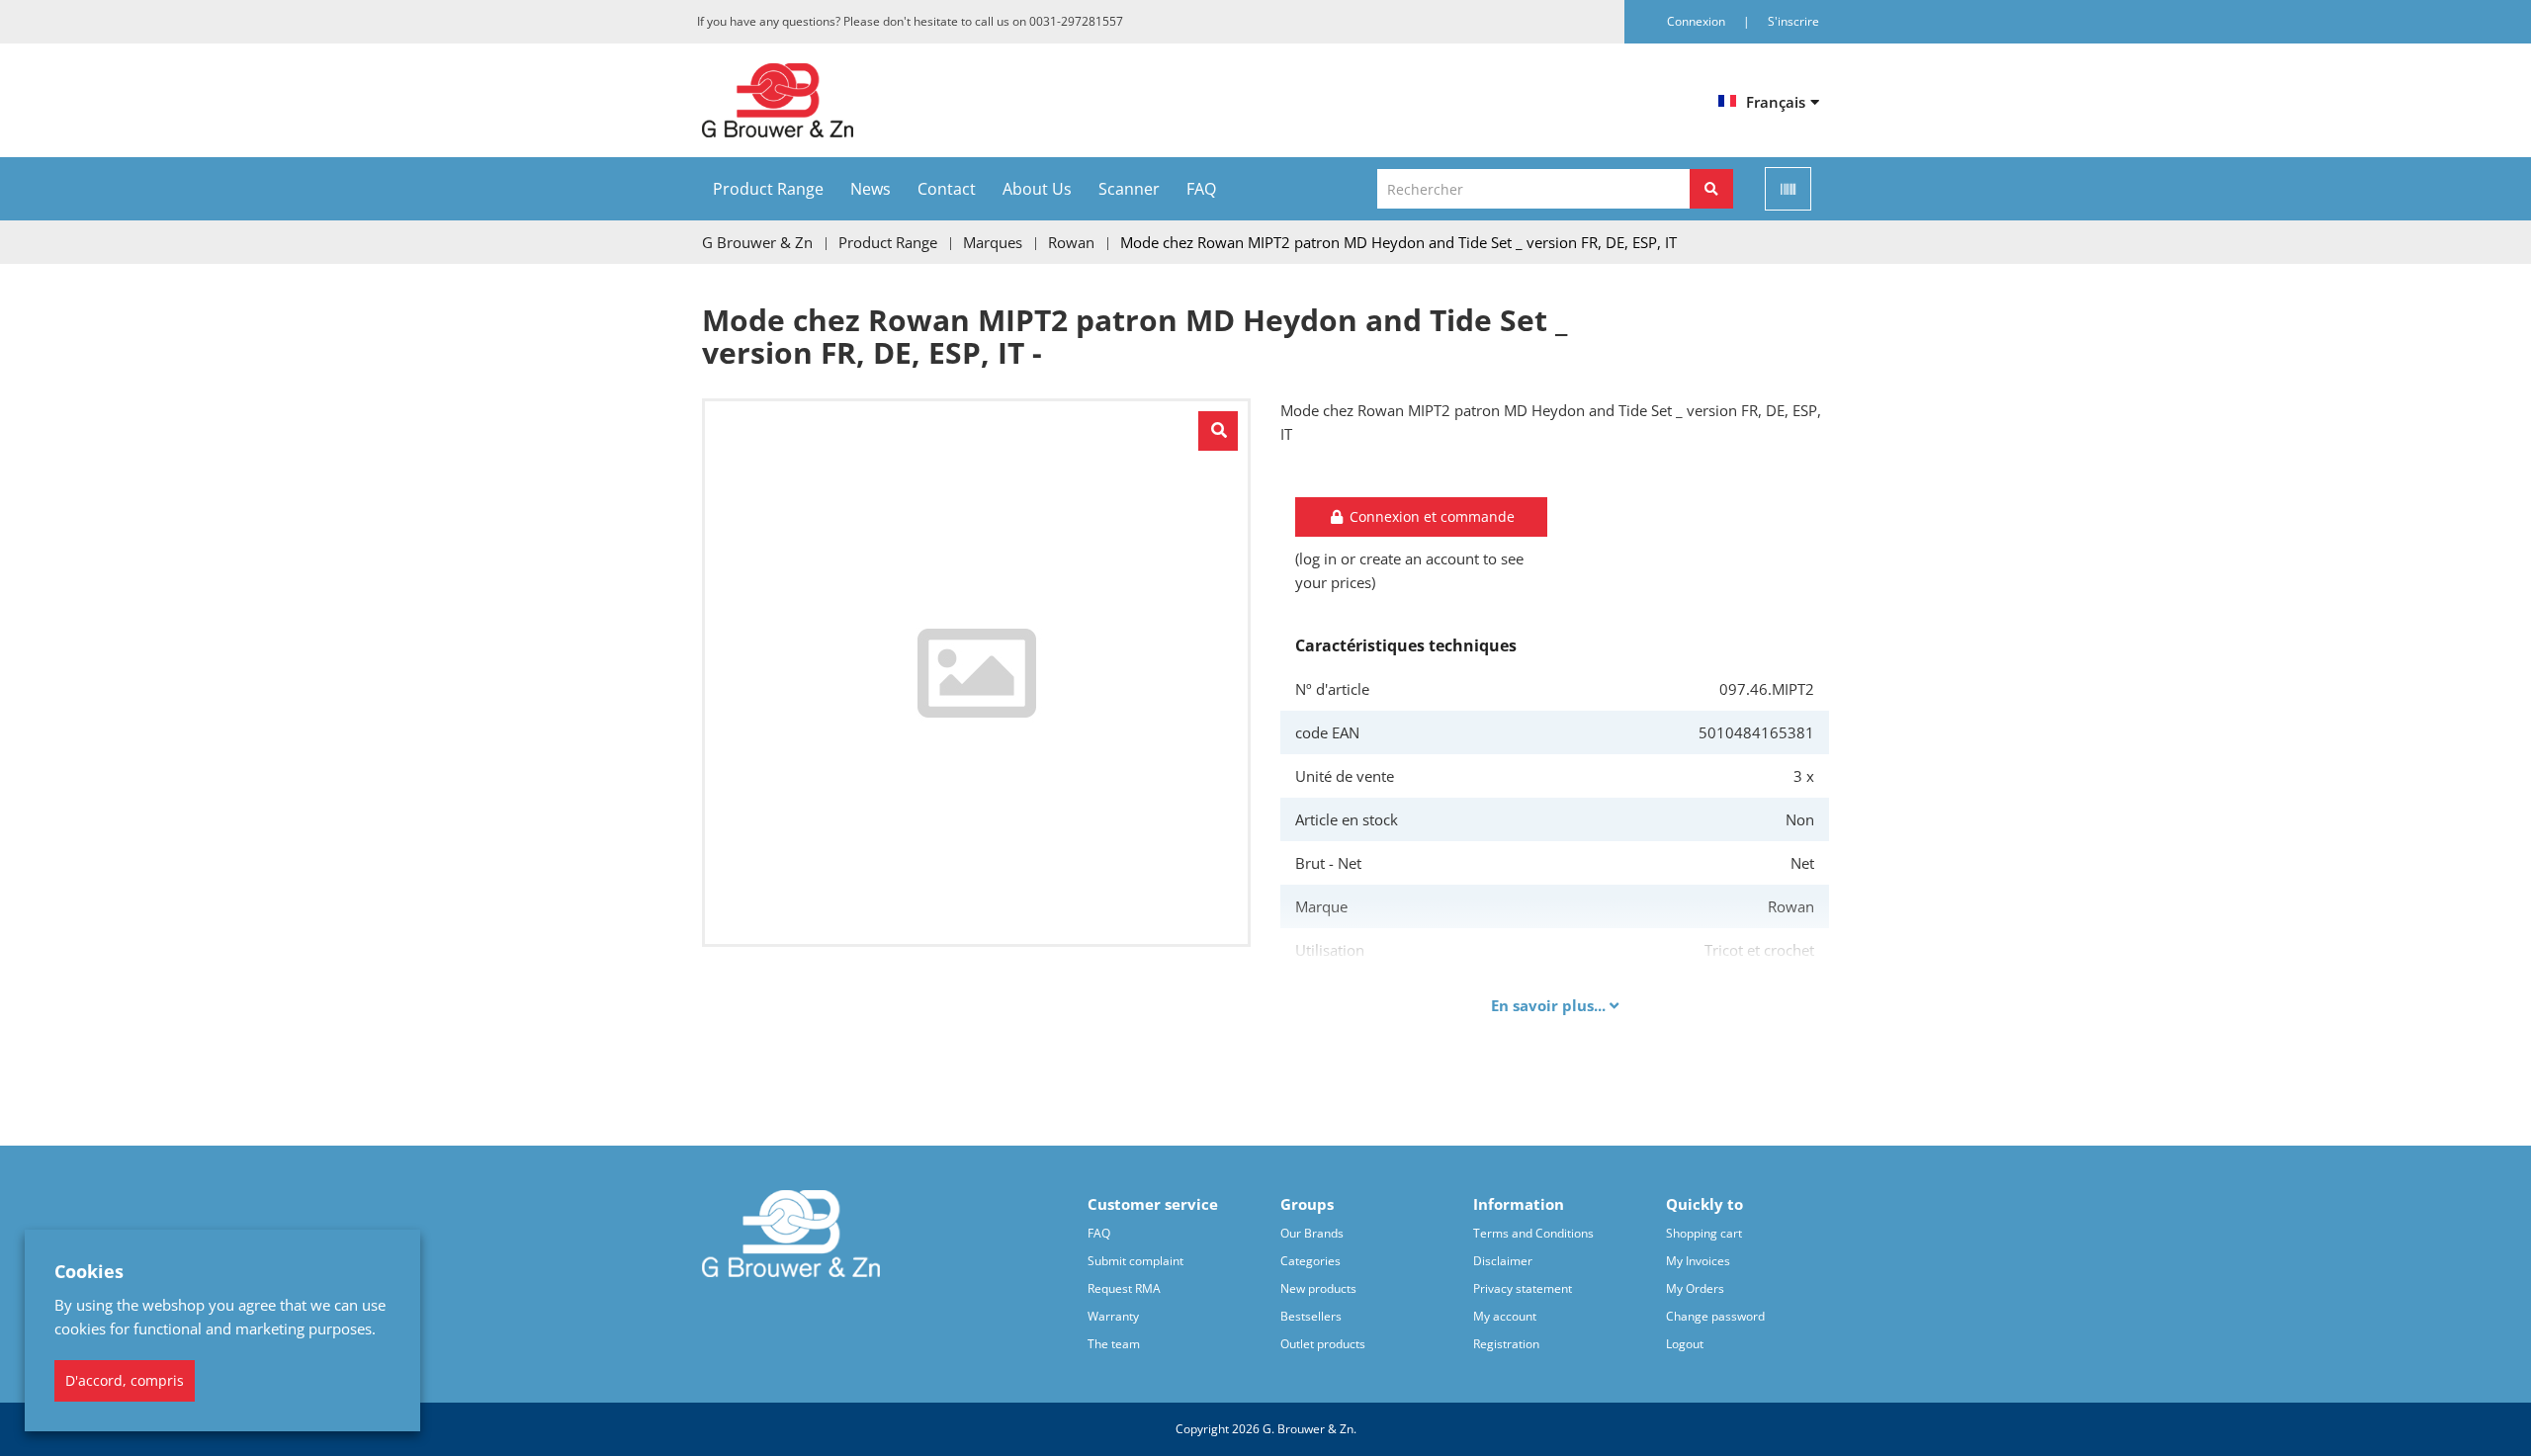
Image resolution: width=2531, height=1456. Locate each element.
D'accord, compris (125, 1380)
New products (1318, 1288)
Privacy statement (1523, 1288)
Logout (1685, 1344)
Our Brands (1312, 1233)
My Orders (1695, 1288)
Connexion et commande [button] (1430, 516)
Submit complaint (1135, 1261)
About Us (1037, 189)
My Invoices (1698, 1261)
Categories (1310, 1261)
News (871, 189)
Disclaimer (1503, 1261)
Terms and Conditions (1533, 1233)
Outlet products (1323, 1344)
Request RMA (1124, 1288)
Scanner (1129, 189)
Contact (947, 189)
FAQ (1201, 189)
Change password (1715, 1316)
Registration (1506, 1344)
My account (1505, 1316)
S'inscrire (1793, 21)
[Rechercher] (1711, 189)
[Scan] (1788, 189)
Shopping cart (1704, 1233)
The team (1114, 1344)
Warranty (1113, 1316)
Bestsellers (1311, 1316)
